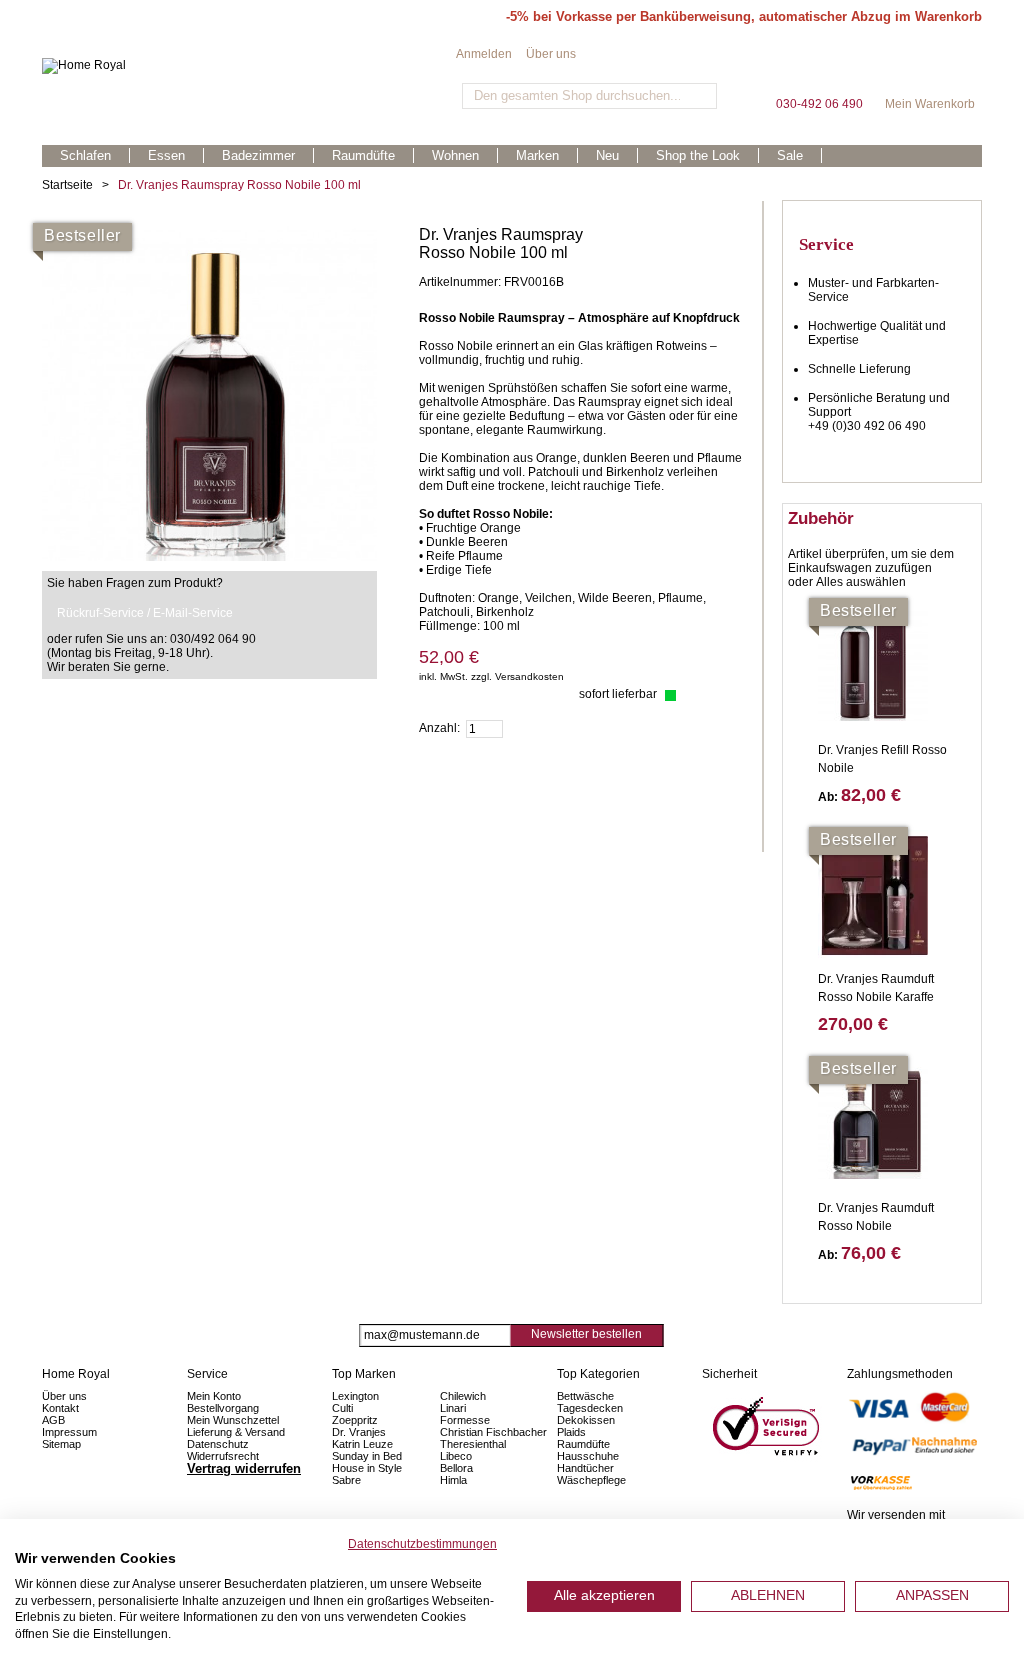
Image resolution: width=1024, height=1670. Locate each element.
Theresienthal (473, 1444)
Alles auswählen (861, 582)
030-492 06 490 (819, 69)
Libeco (456, 1456)
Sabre (346, 1480)
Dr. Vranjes (359, 1432)
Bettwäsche (585, 1396)
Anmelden (484, 54)
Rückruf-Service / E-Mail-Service (145, 613)
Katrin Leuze (362, 1444)
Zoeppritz (355, 1420)
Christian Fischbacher (493, 1432)
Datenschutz (218, 1444)
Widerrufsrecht (223, 1456)
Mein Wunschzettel (233, 1420)
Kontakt (60, 1408)
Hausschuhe (588, 1456)
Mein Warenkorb (930, 69)
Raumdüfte (583, 1444)
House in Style (367, 1468)
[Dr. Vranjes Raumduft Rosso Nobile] (873, 1124)
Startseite (67, 185)
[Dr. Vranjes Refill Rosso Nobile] (873, 666)
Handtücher (585, 1468)
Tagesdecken (590, 1408)
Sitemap (61, 1444)
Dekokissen (586, 1420)
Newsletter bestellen (586, 1334)
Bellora (458, 1468)
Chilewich (463, 1396)
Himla (453, 1480)
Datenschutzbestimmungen (422, 1544)
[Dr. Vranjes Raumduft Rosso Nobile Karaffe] (873, 895)
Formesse (465, 1420)
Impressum (69, 1432)
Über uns (551, 54)
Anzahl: (439, 728)
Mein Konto (214, 1396)
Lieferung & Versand (236, 1432)
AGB (53, 1420)
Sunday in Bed (367, 1456)
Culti (342, 1408)
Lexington (355, 1396)
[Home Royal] (249, 66)
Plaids (571, 1432)
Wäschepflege (591, 1480)
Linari (453, 1408)
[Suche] (699, 96)
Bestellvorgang (223, 1408)
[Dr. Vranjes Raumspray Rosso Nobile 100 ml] (209, 233)
